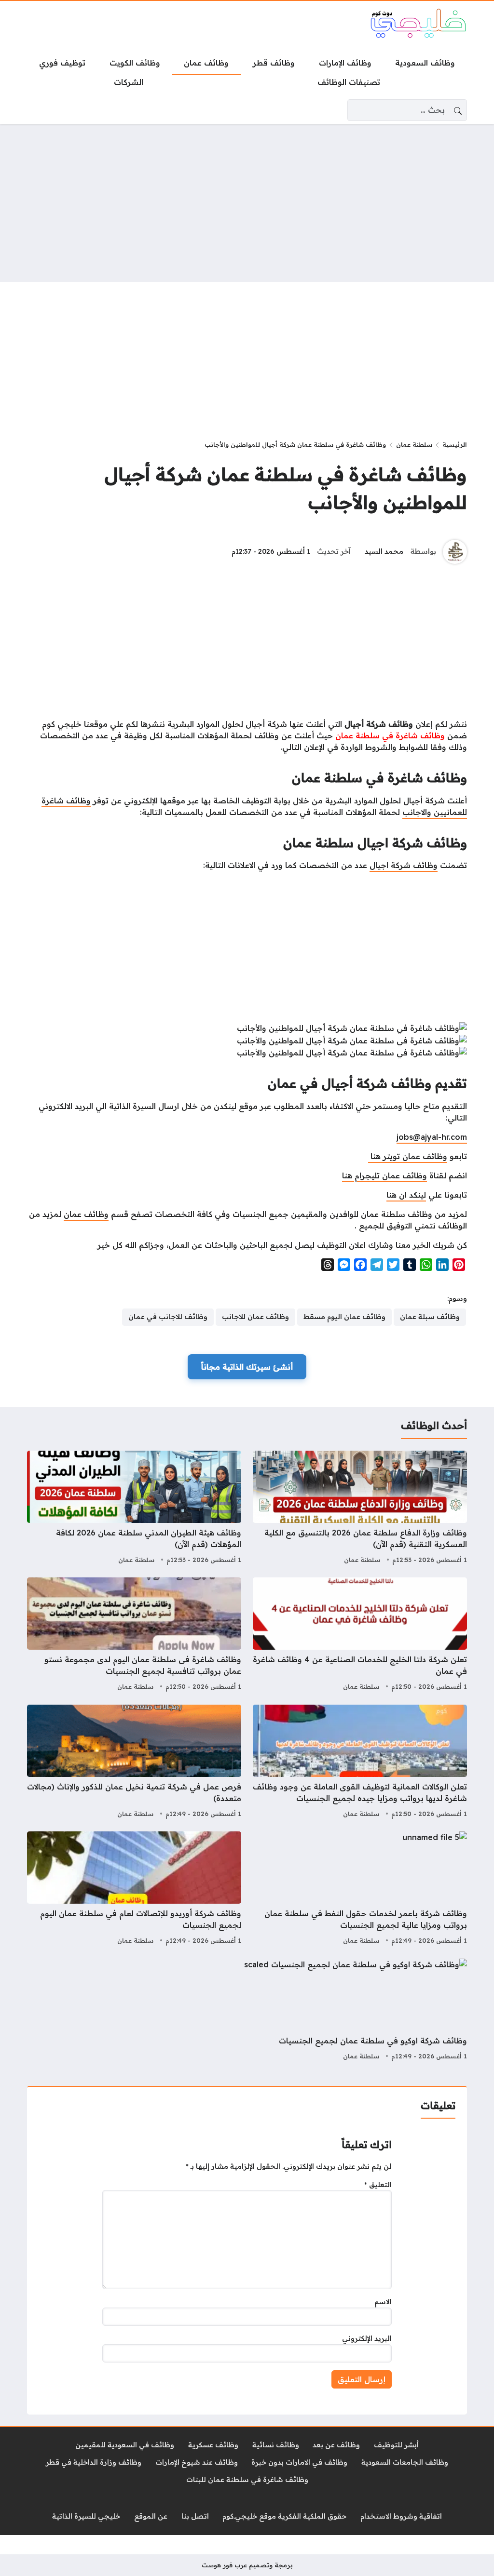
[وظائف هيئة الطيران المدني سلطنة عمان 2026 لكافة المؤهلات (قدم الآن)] (134, 1508)
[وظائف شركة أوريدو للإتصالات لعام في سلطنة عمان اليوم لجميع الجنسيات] (134, 1889)
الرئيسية (455, 444)
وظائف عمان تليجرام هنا (384, 1175)
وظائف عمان (86, 1214)
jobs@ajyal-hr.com (432, 1137)
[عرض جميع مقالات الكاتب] (455, 552)
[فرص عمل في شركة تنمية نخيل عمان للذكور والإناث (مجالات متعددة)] (134, 1762)
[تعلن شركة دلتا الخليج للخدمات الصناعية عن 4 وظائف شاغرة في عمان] (360, 1635)
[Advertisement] (247, 203)
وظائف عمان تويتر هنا (408, 1156)
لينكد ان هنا (406, 1195)
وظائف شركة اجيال (404, 865)
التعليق (378, 2185)
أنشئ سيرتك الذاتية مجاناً (247, 1367)
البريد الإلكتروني (367, 2338)
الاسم (383, 2302)
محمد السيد (384, 551)
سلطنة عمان (414, 444)
